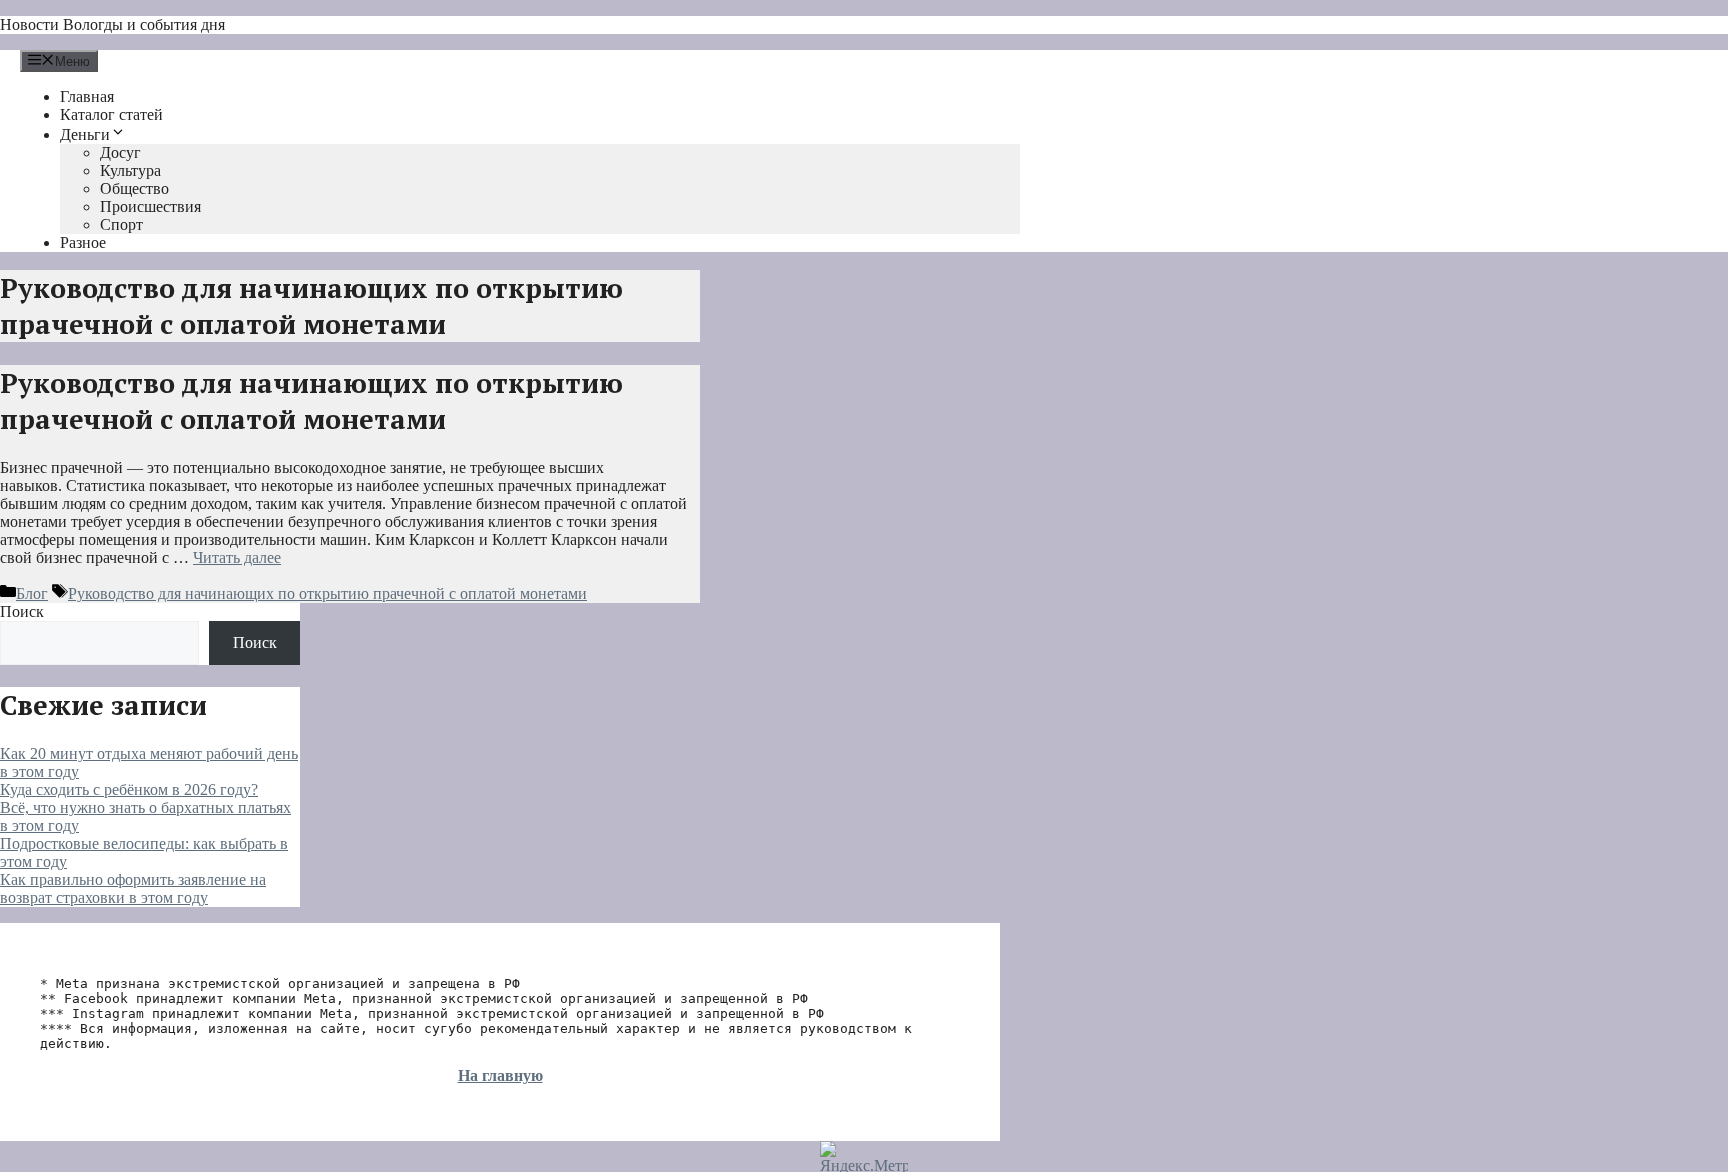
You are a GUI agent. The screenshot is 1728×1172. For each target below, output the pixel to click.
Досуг (120, 152)
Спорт (121, 224)
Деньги (85, 134)
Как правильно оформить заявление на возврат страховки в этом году (133, 888)
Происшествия (150, 206)
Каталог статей (111, 114)
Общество (134, 188)
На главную (500, 1075)
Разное (83, 242)
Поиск (22, 611)
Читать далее (237, 557)
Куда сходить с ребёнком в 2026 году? (129, 789)
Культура (130, 170)
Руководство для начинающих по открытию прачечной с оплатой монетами (311, 401)
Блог (32, 593)
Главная (87, 96)
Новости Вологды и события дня (112, 24)
